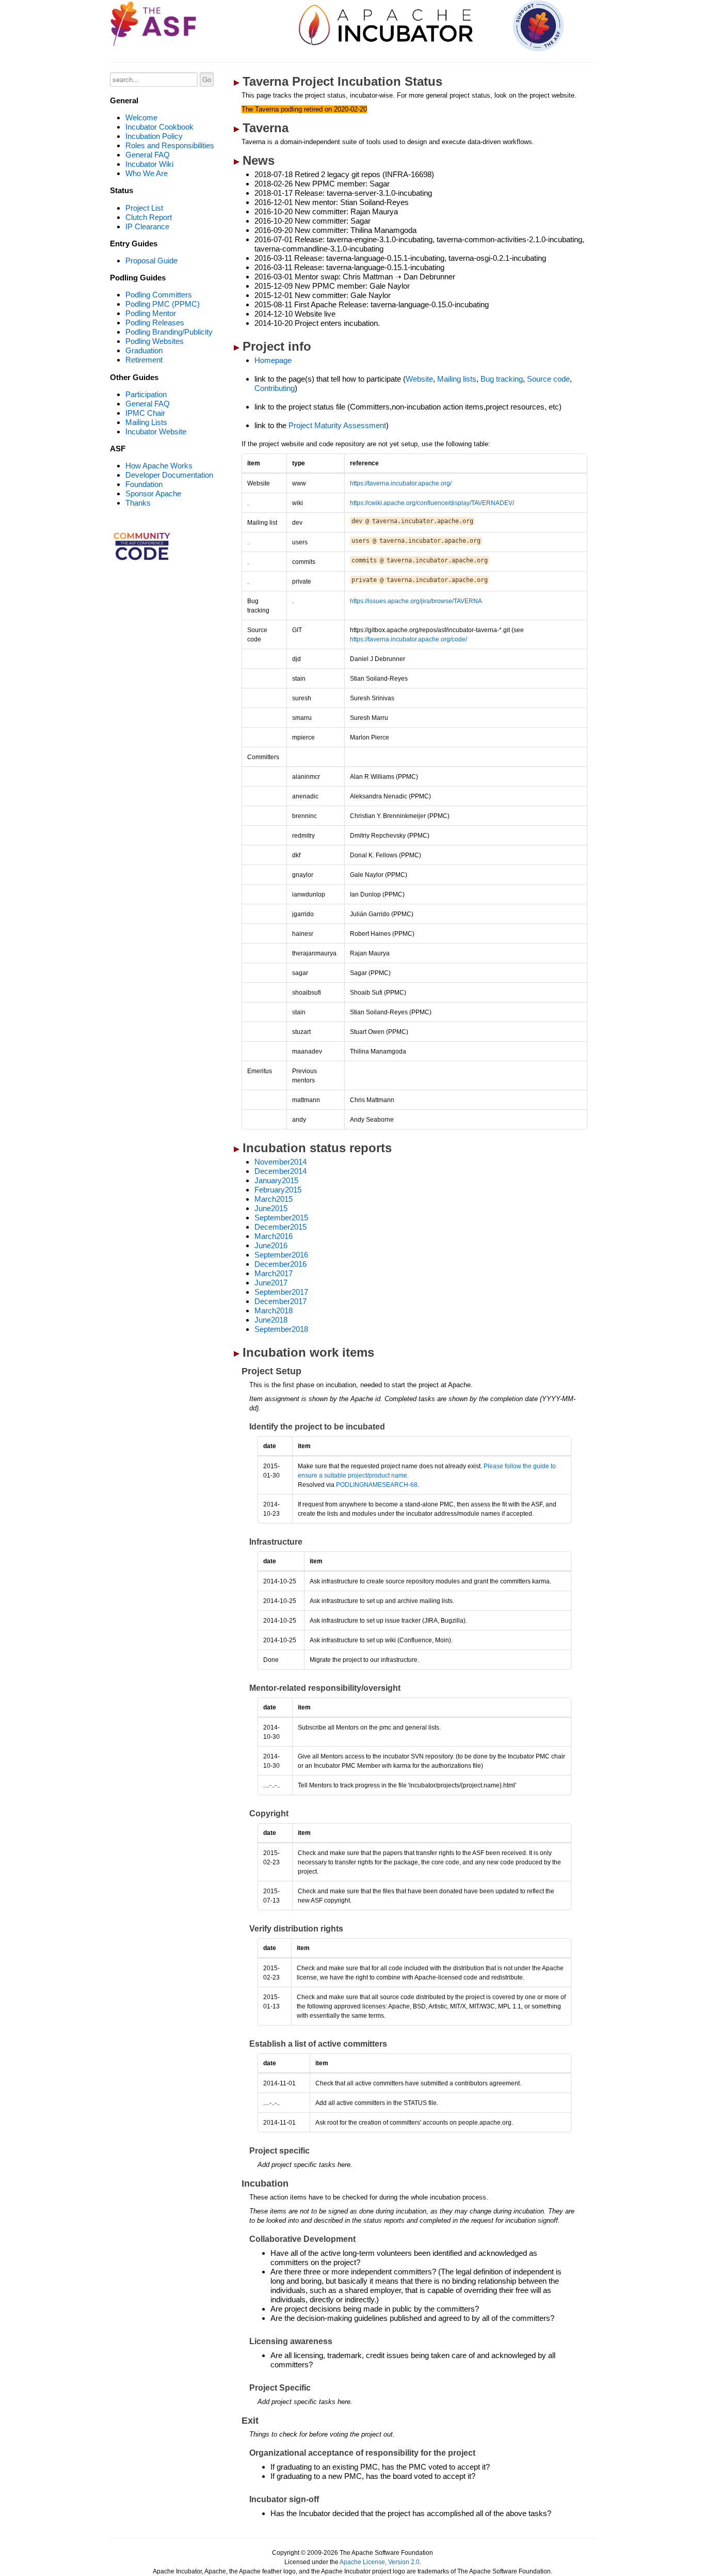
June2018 (271, 1320)
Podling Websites (155, 341)
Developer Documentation (169, 475)
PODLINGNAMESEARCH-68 (377, 1485)
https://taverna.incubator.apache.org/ (401, 483)
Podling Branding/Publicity (169, 332)
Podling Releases (155, 323)
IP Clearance (147, 226)
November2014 (281, 1162)
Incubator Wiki (149, 164)
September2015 (281, 1218)
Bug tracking (502, 379)
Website (419, 379)
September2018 (281, 1329)
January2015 (276, 1180)
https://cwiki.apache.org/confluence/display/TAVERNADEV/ (432, 503)
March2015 (274, 1199)
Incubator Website (156, 431)
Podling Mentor (151, 313)
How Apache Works (159, 466)
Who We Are (147, 173)
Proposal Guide (151, 261)
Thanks (138, 503)
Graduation (144, 350)
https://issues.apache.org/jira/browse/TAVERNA (416, 601)
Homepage (273, 360)
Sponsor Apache (153, 493)
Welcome (141, 117)
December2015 (281, 1227)
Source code (548, 379)
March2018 (274, 1310)
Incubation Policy (154, 136)
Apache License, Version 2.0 (380, 2562)
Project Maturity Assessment (337, 425)
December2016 (281, 1264)
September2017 (281, 1292)
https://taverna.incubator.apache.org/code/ (408, 639)
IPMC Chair (145, 413)
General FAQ (148, 155)
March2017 (274, 1273)
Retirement (144, 360)
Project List (144, 208)
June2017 (271, 1283)
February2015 (278, 1190)
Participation (146, 394)
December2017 (281, 1301)
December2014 (281, 1171)
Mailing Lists (146, 422)
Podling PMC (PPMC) (163, 304)
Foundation (144, 484)
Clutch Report (149, 217)
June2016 (271, 1245)
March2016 (274, 1236)
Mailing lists (457, 379)
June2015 (271, 1208)
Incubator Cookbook (159, 127)
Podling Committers (159, 295)
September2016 (281, 1255)
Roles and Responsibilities (170, 145)
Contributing (275, 388)
